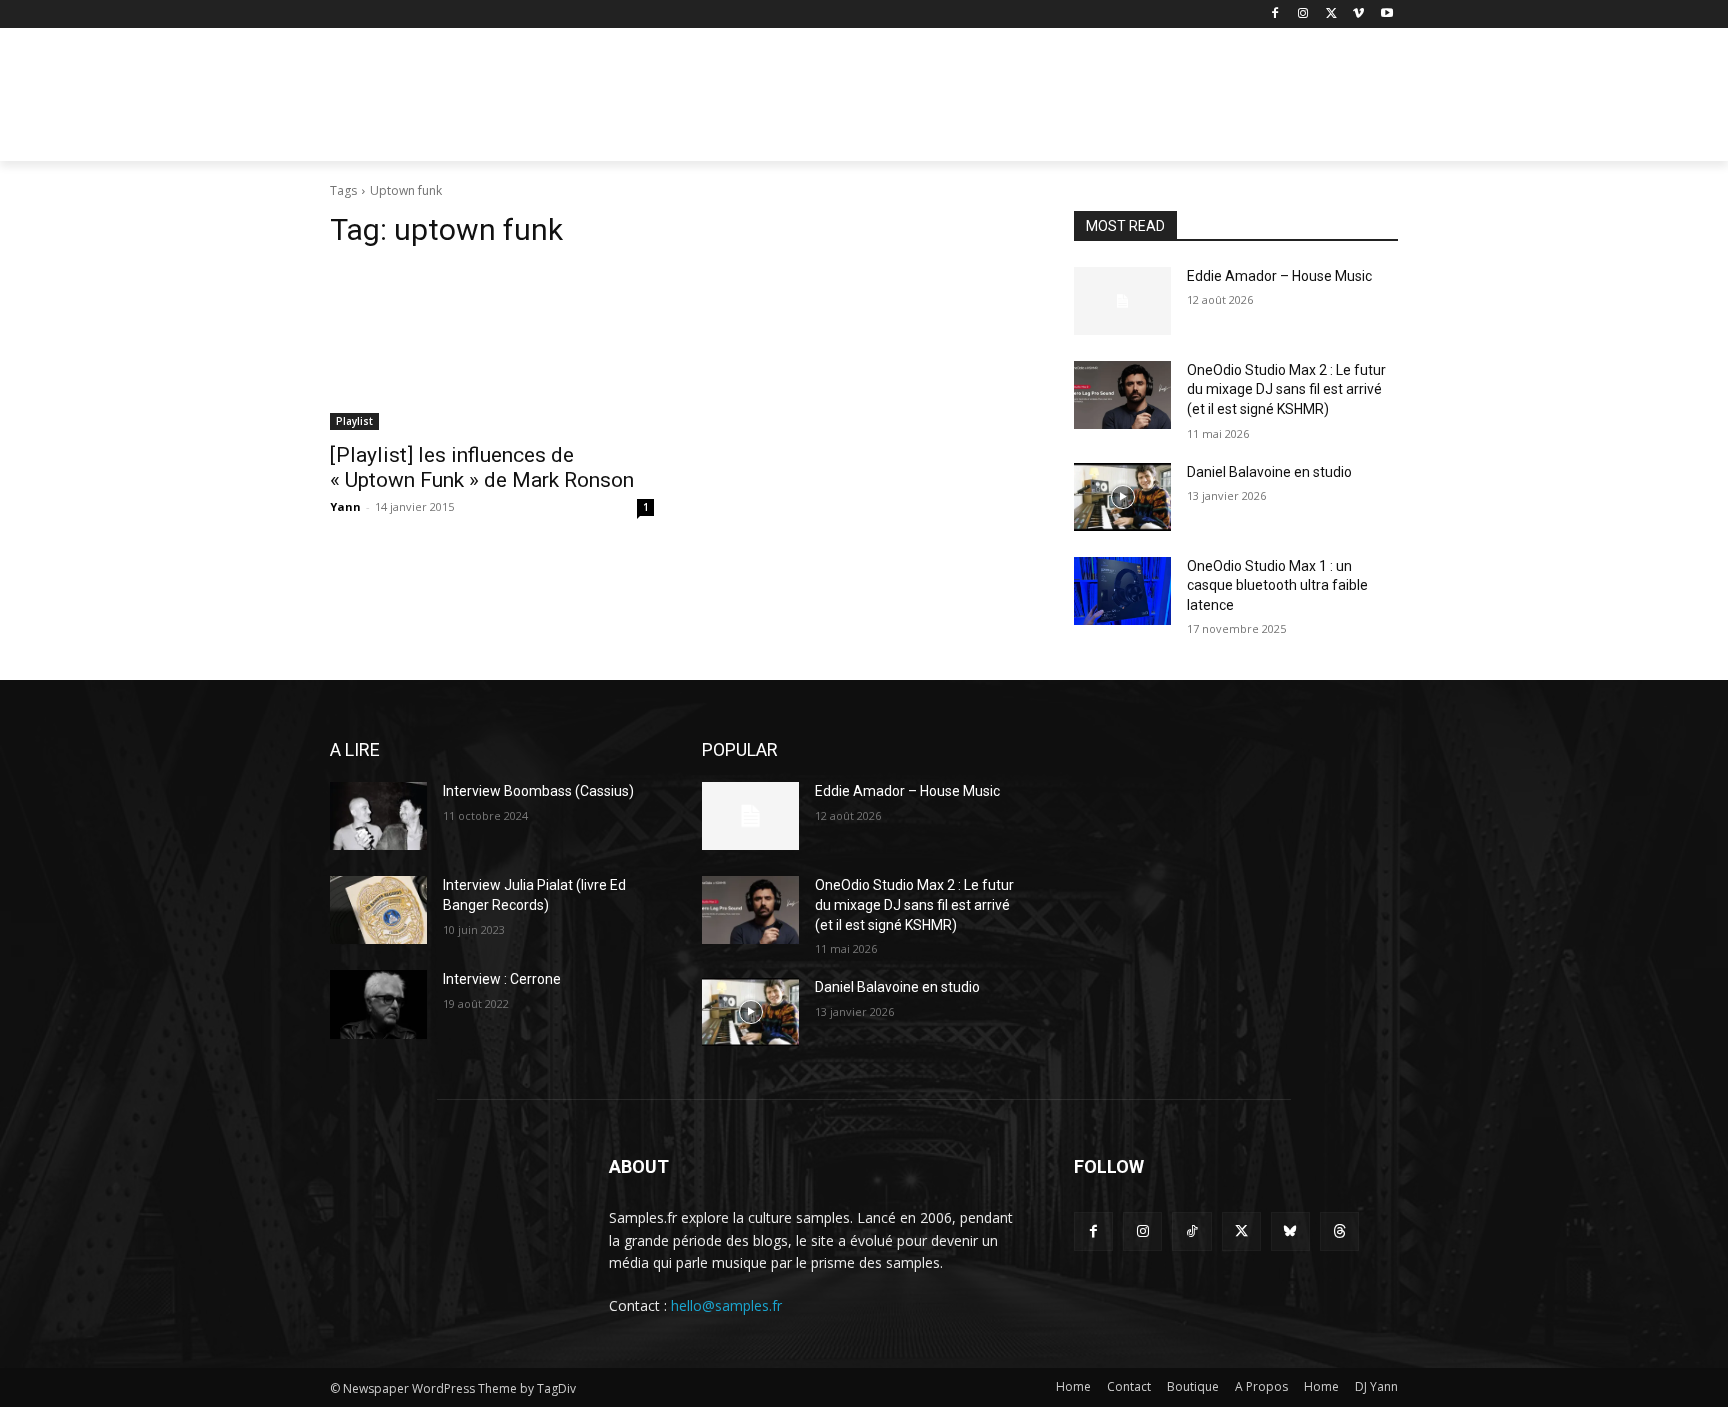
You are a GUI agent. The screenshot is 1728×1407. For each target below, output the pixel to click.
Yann (345, 506)
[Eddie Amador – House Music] (1122, 301)
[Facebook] (1275, 14)
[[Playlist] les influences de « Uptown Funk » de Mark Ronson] (492, 349)
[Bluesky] (1290, 1231)
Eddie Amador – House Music (1279, 276)
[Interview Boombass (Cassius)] (378, 816)
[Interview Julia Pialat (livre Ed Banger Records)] (378, 910)
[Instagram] (1303, 14)
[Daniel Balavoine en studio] (1122, 497)
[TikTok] (1191, 1231)
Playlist (354, 421)
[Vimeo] (1358, 14)
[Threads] (1339, 1231)
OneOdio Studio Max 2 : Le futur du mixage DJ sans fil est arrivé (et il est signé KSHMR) (1286, 389)
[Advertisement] (1014, 101)
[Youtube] (1386, 14)
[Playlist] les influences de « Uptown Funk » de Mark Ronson (482, 467)
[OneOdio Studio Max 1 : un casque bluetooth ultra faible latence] (1122, 591)
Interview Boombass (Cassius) (538, 791)
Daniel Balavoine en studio (1269, 472)
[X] (1331, 14)
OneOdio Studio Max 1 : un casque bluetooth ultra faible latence (1277, 585)
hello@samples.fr (726, 1305)
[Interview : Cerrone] (378, 1004)
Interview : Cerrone (502, 979)
